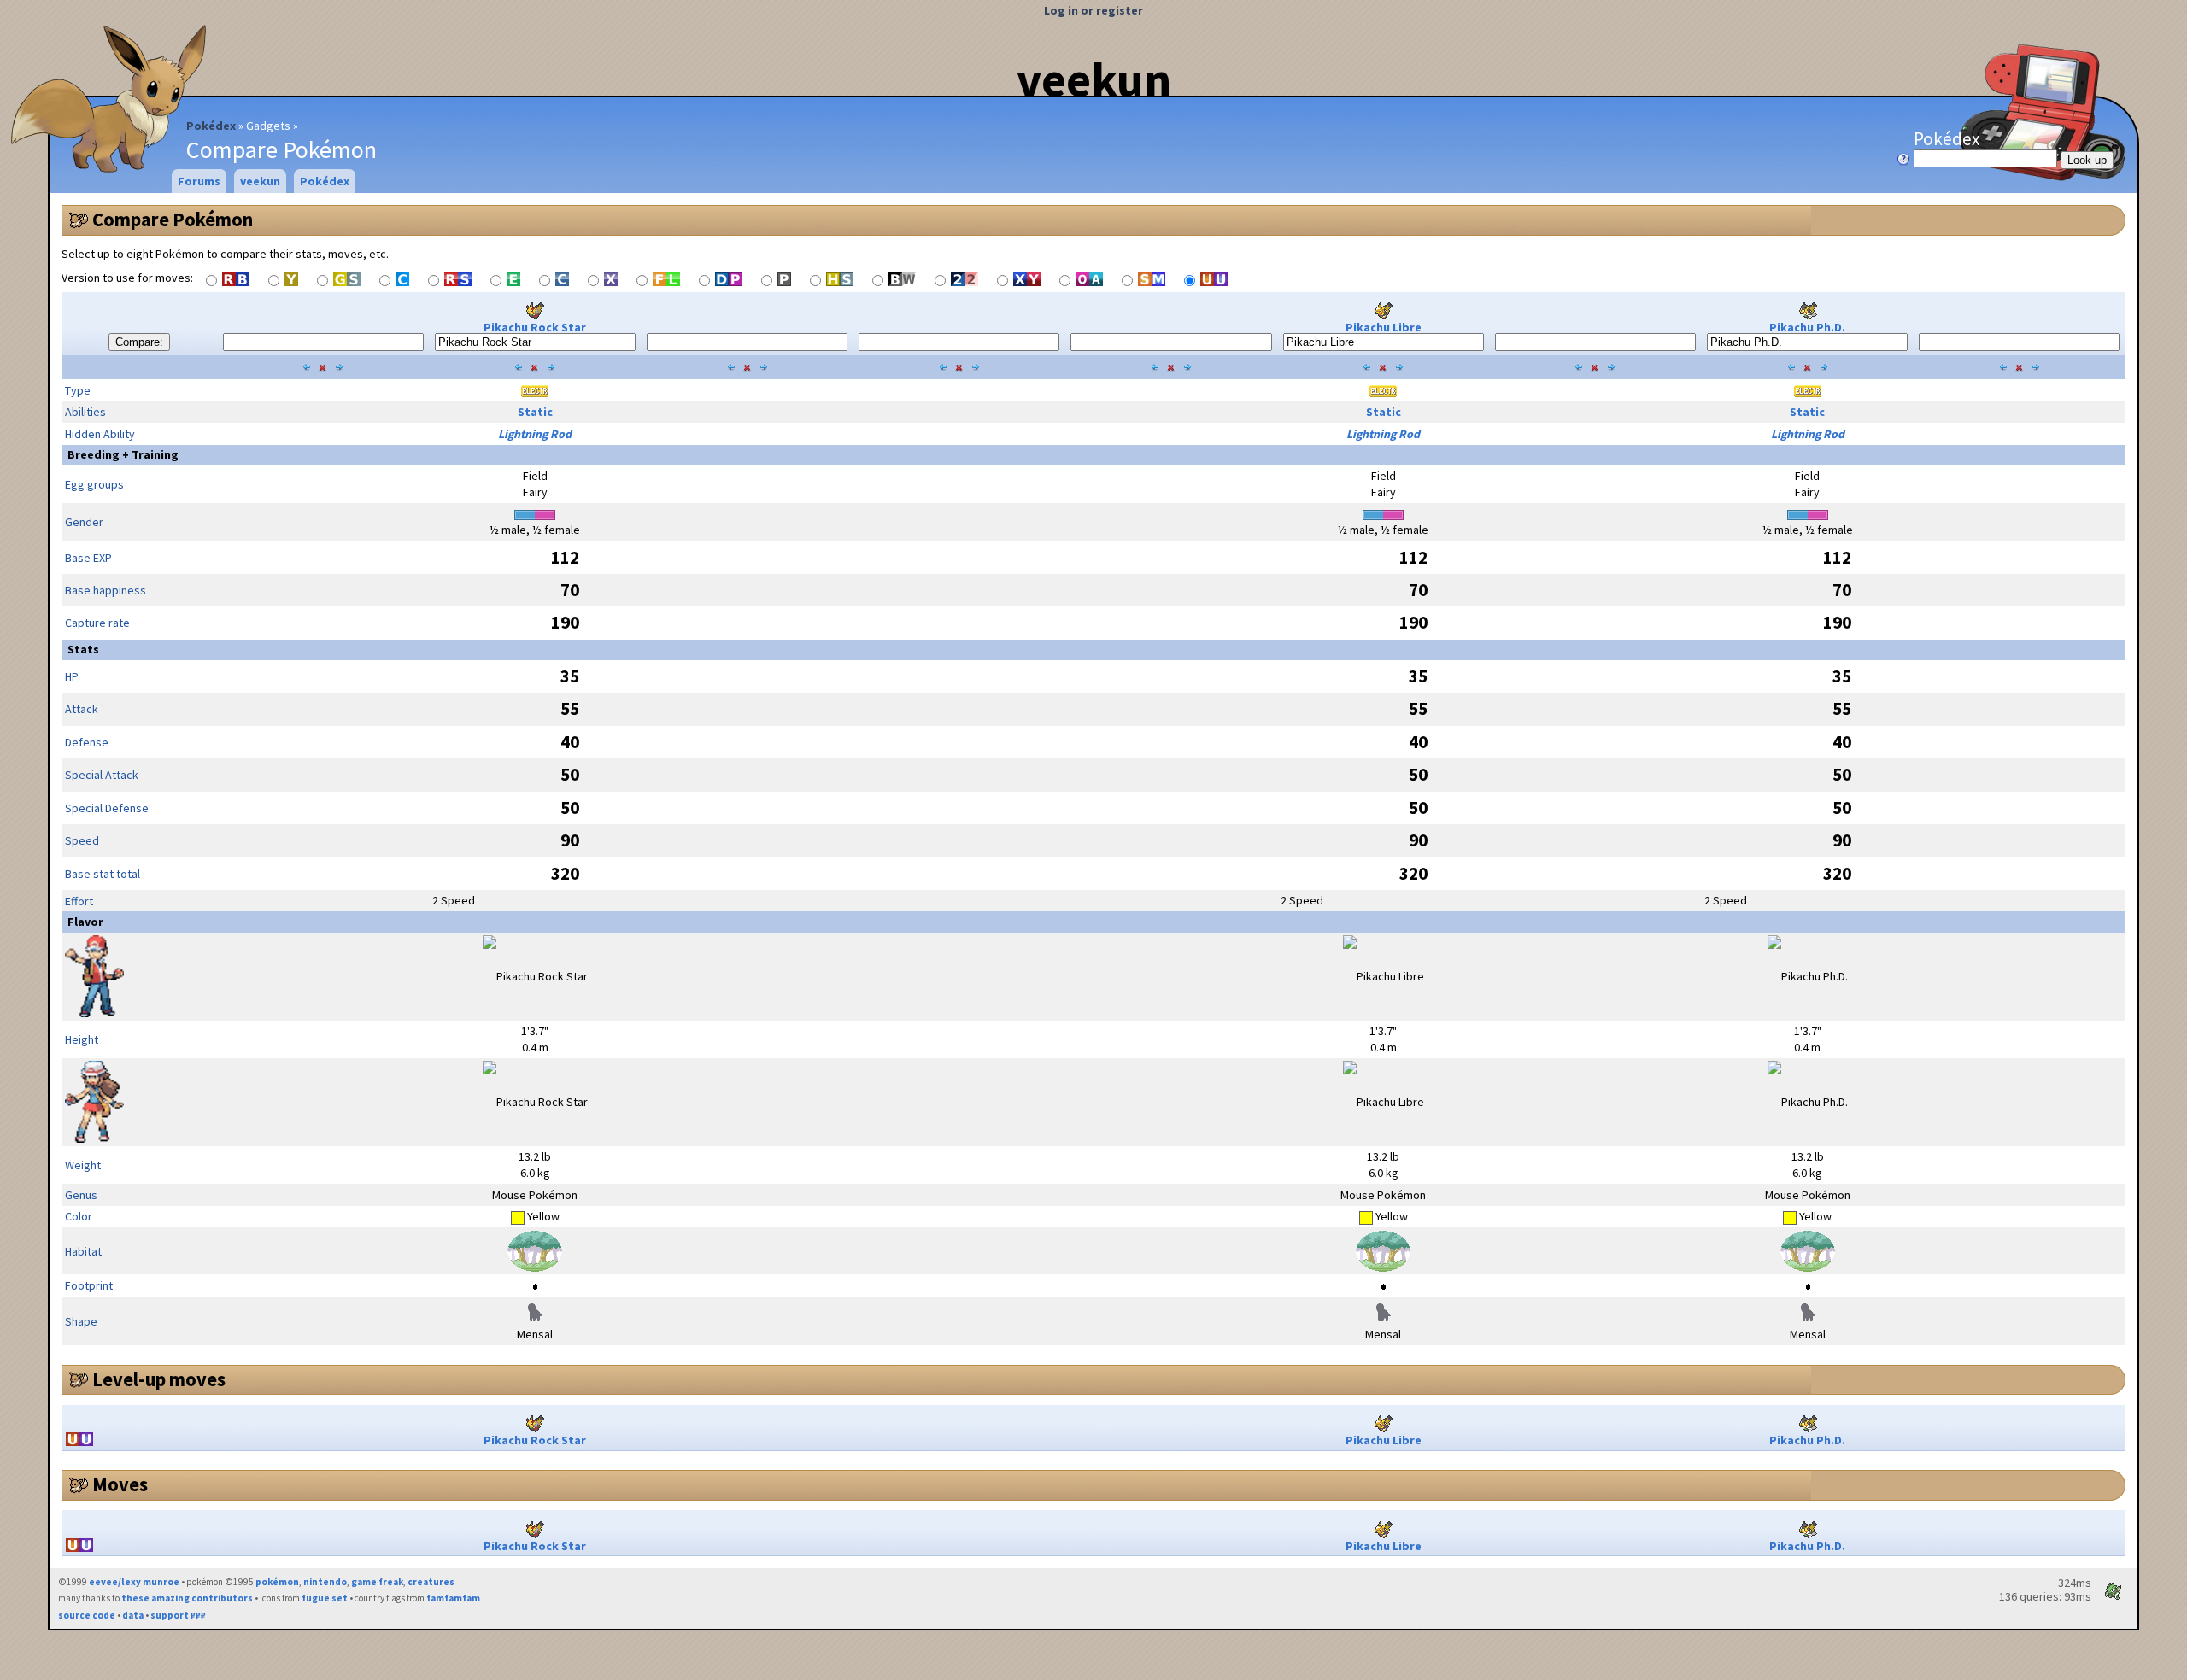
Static (535, 412)
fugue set (325, 1598)
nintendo (325, 1582)
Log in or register (1093, 10)
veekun (1094, 79)
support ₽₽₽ (178, 1615)
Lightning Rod (535, 434)
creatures (431, 1582)
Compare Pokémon (173, 220)
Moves (120, 1484)
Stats (83, 649)
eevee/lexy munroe (134, 1582)
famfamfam (453, 1598)
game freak (377, 1582)
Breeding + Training (123, 454)
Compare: (139, 342)
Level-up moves (159, 1379)
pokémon (277, 1582)
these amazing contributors (187, 1598)
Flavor (85, 922)
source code (87, 1615)
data (133, 1615)
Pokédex (211, 126)
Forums (199, 181)
